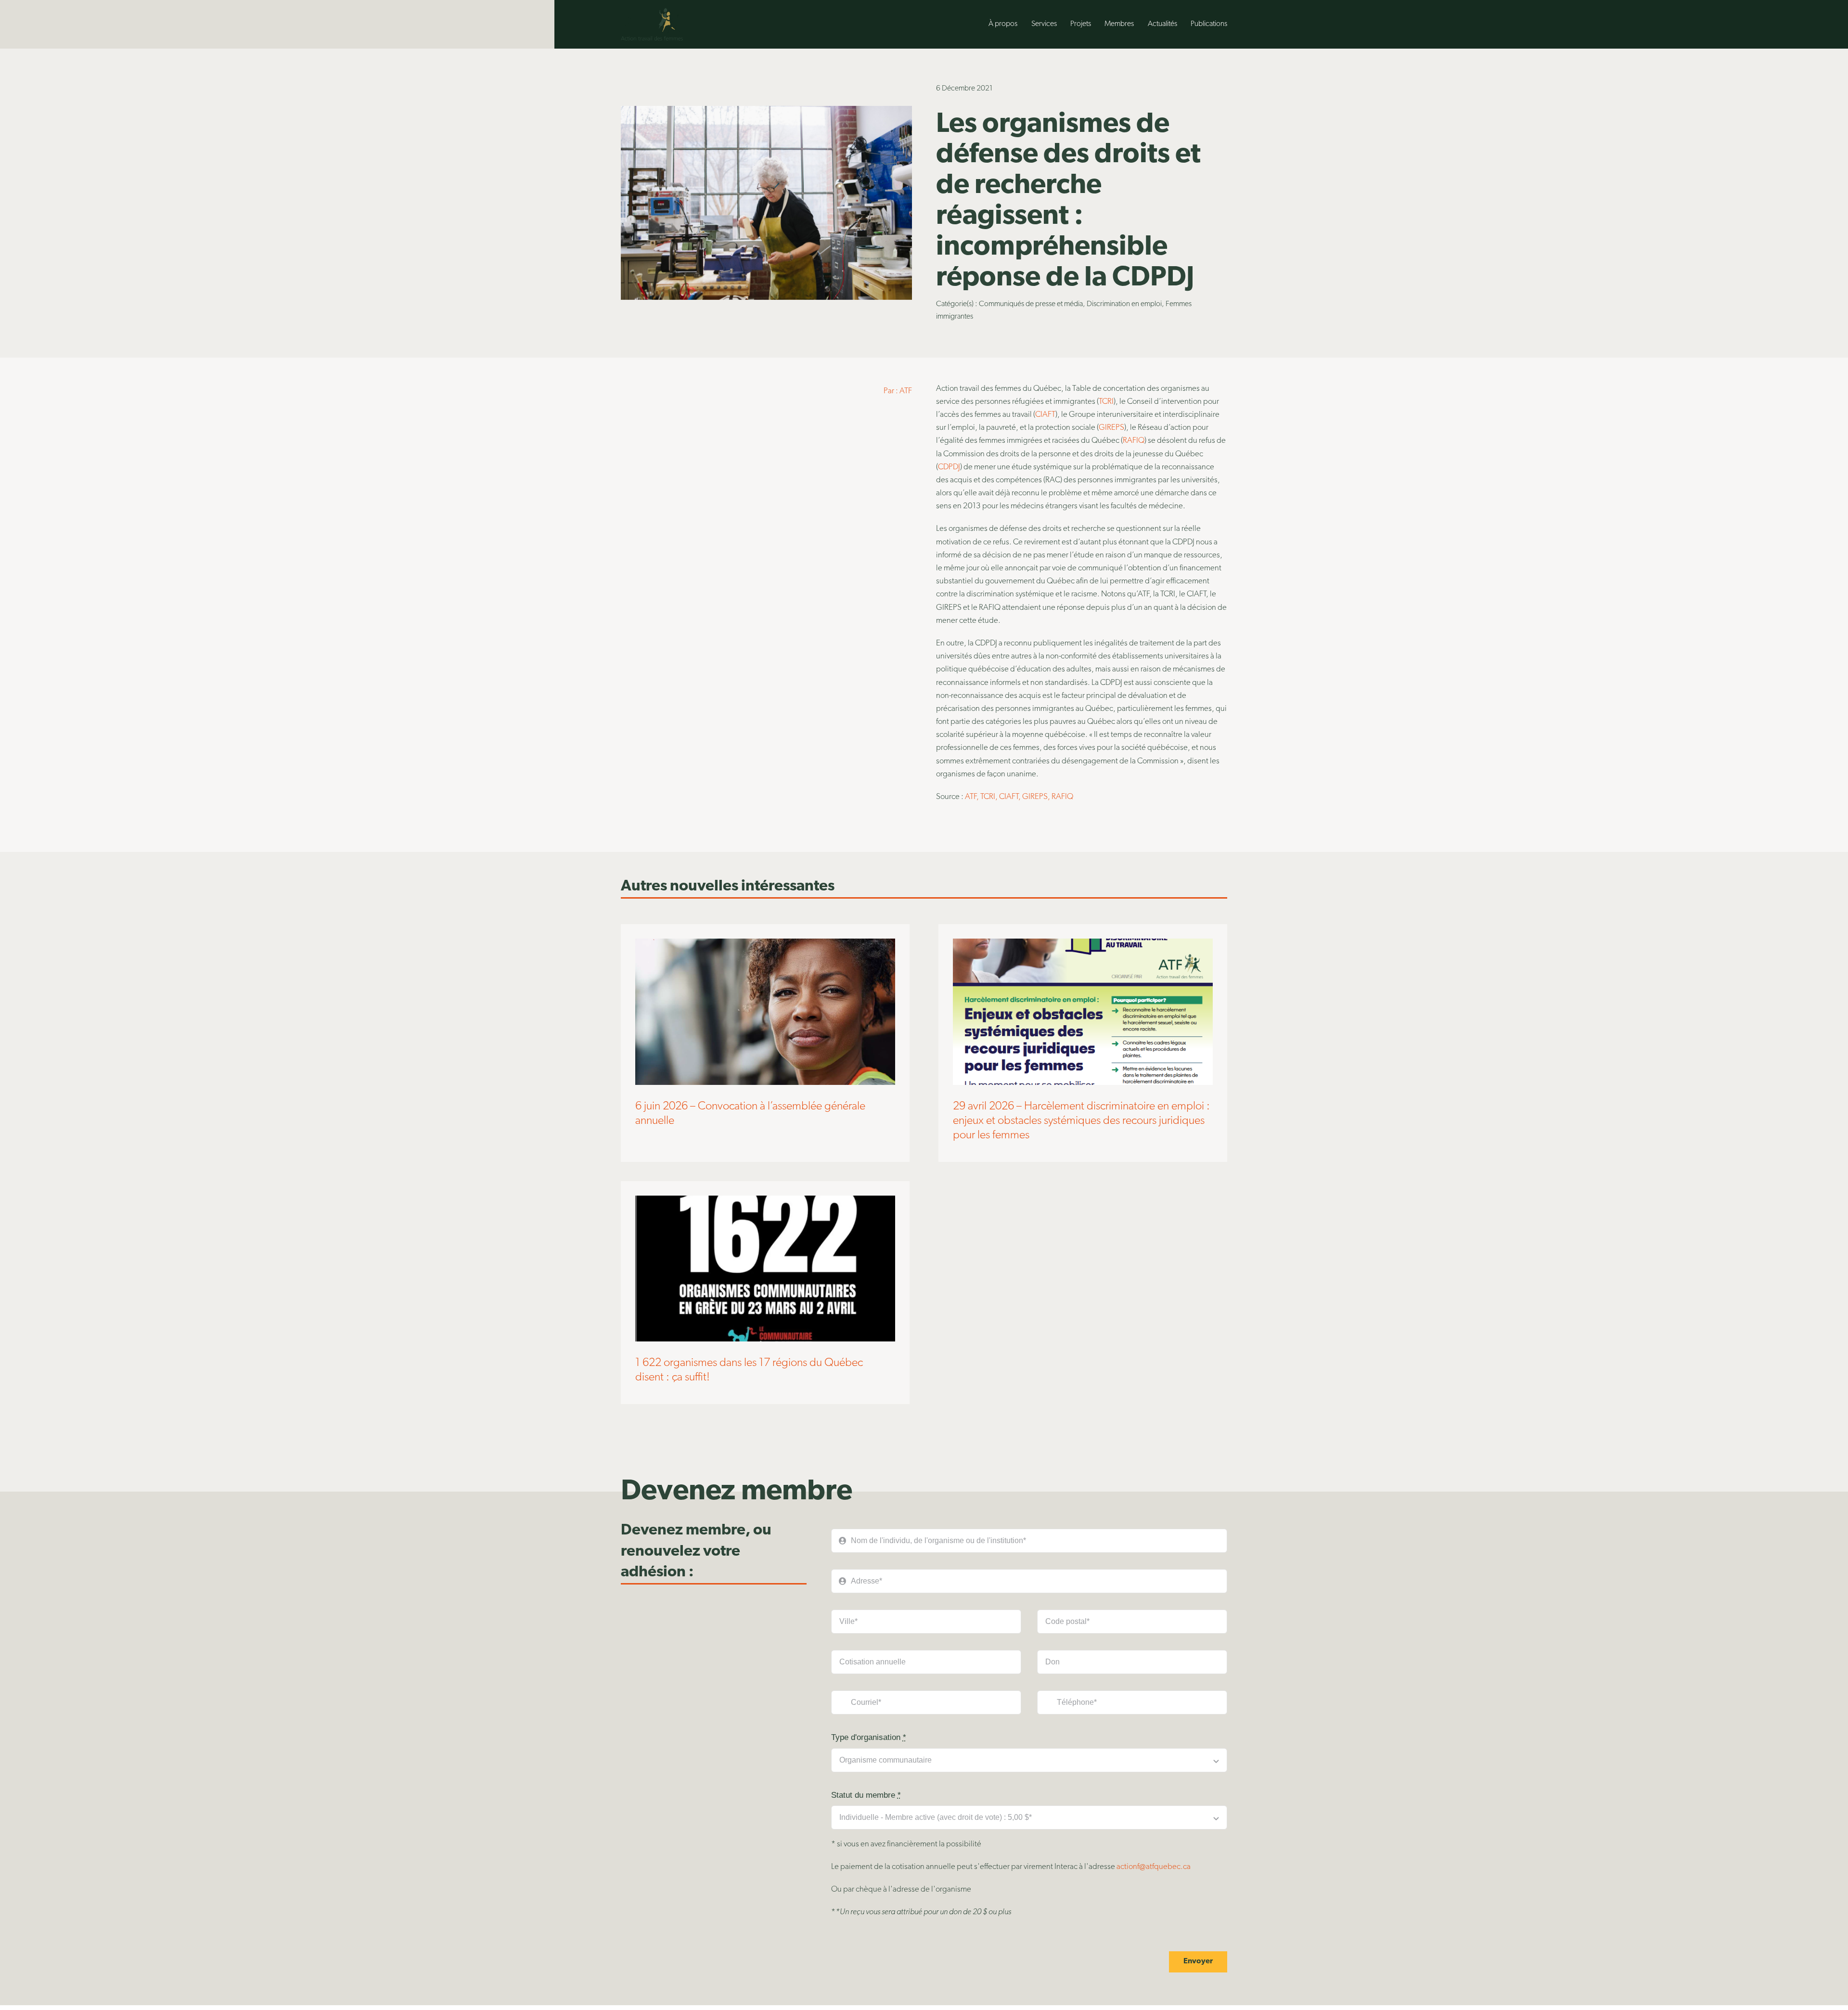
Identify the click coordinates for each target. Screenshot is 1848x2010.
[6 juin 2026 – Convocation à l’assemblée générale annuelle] (765, 945)
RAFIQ (1134, 441)
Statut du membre (866, 1795)
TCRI (1106, 402)
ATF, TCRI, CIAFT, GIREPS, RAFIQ (1019, 797)
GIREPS (1111, 428)
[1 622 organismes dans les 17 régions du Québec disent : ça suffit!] (765, 1202)
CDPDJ (949, 467)
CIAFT (1045, 415)
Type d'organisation (869, 1737)
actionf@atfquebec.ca (1154, 1867)
